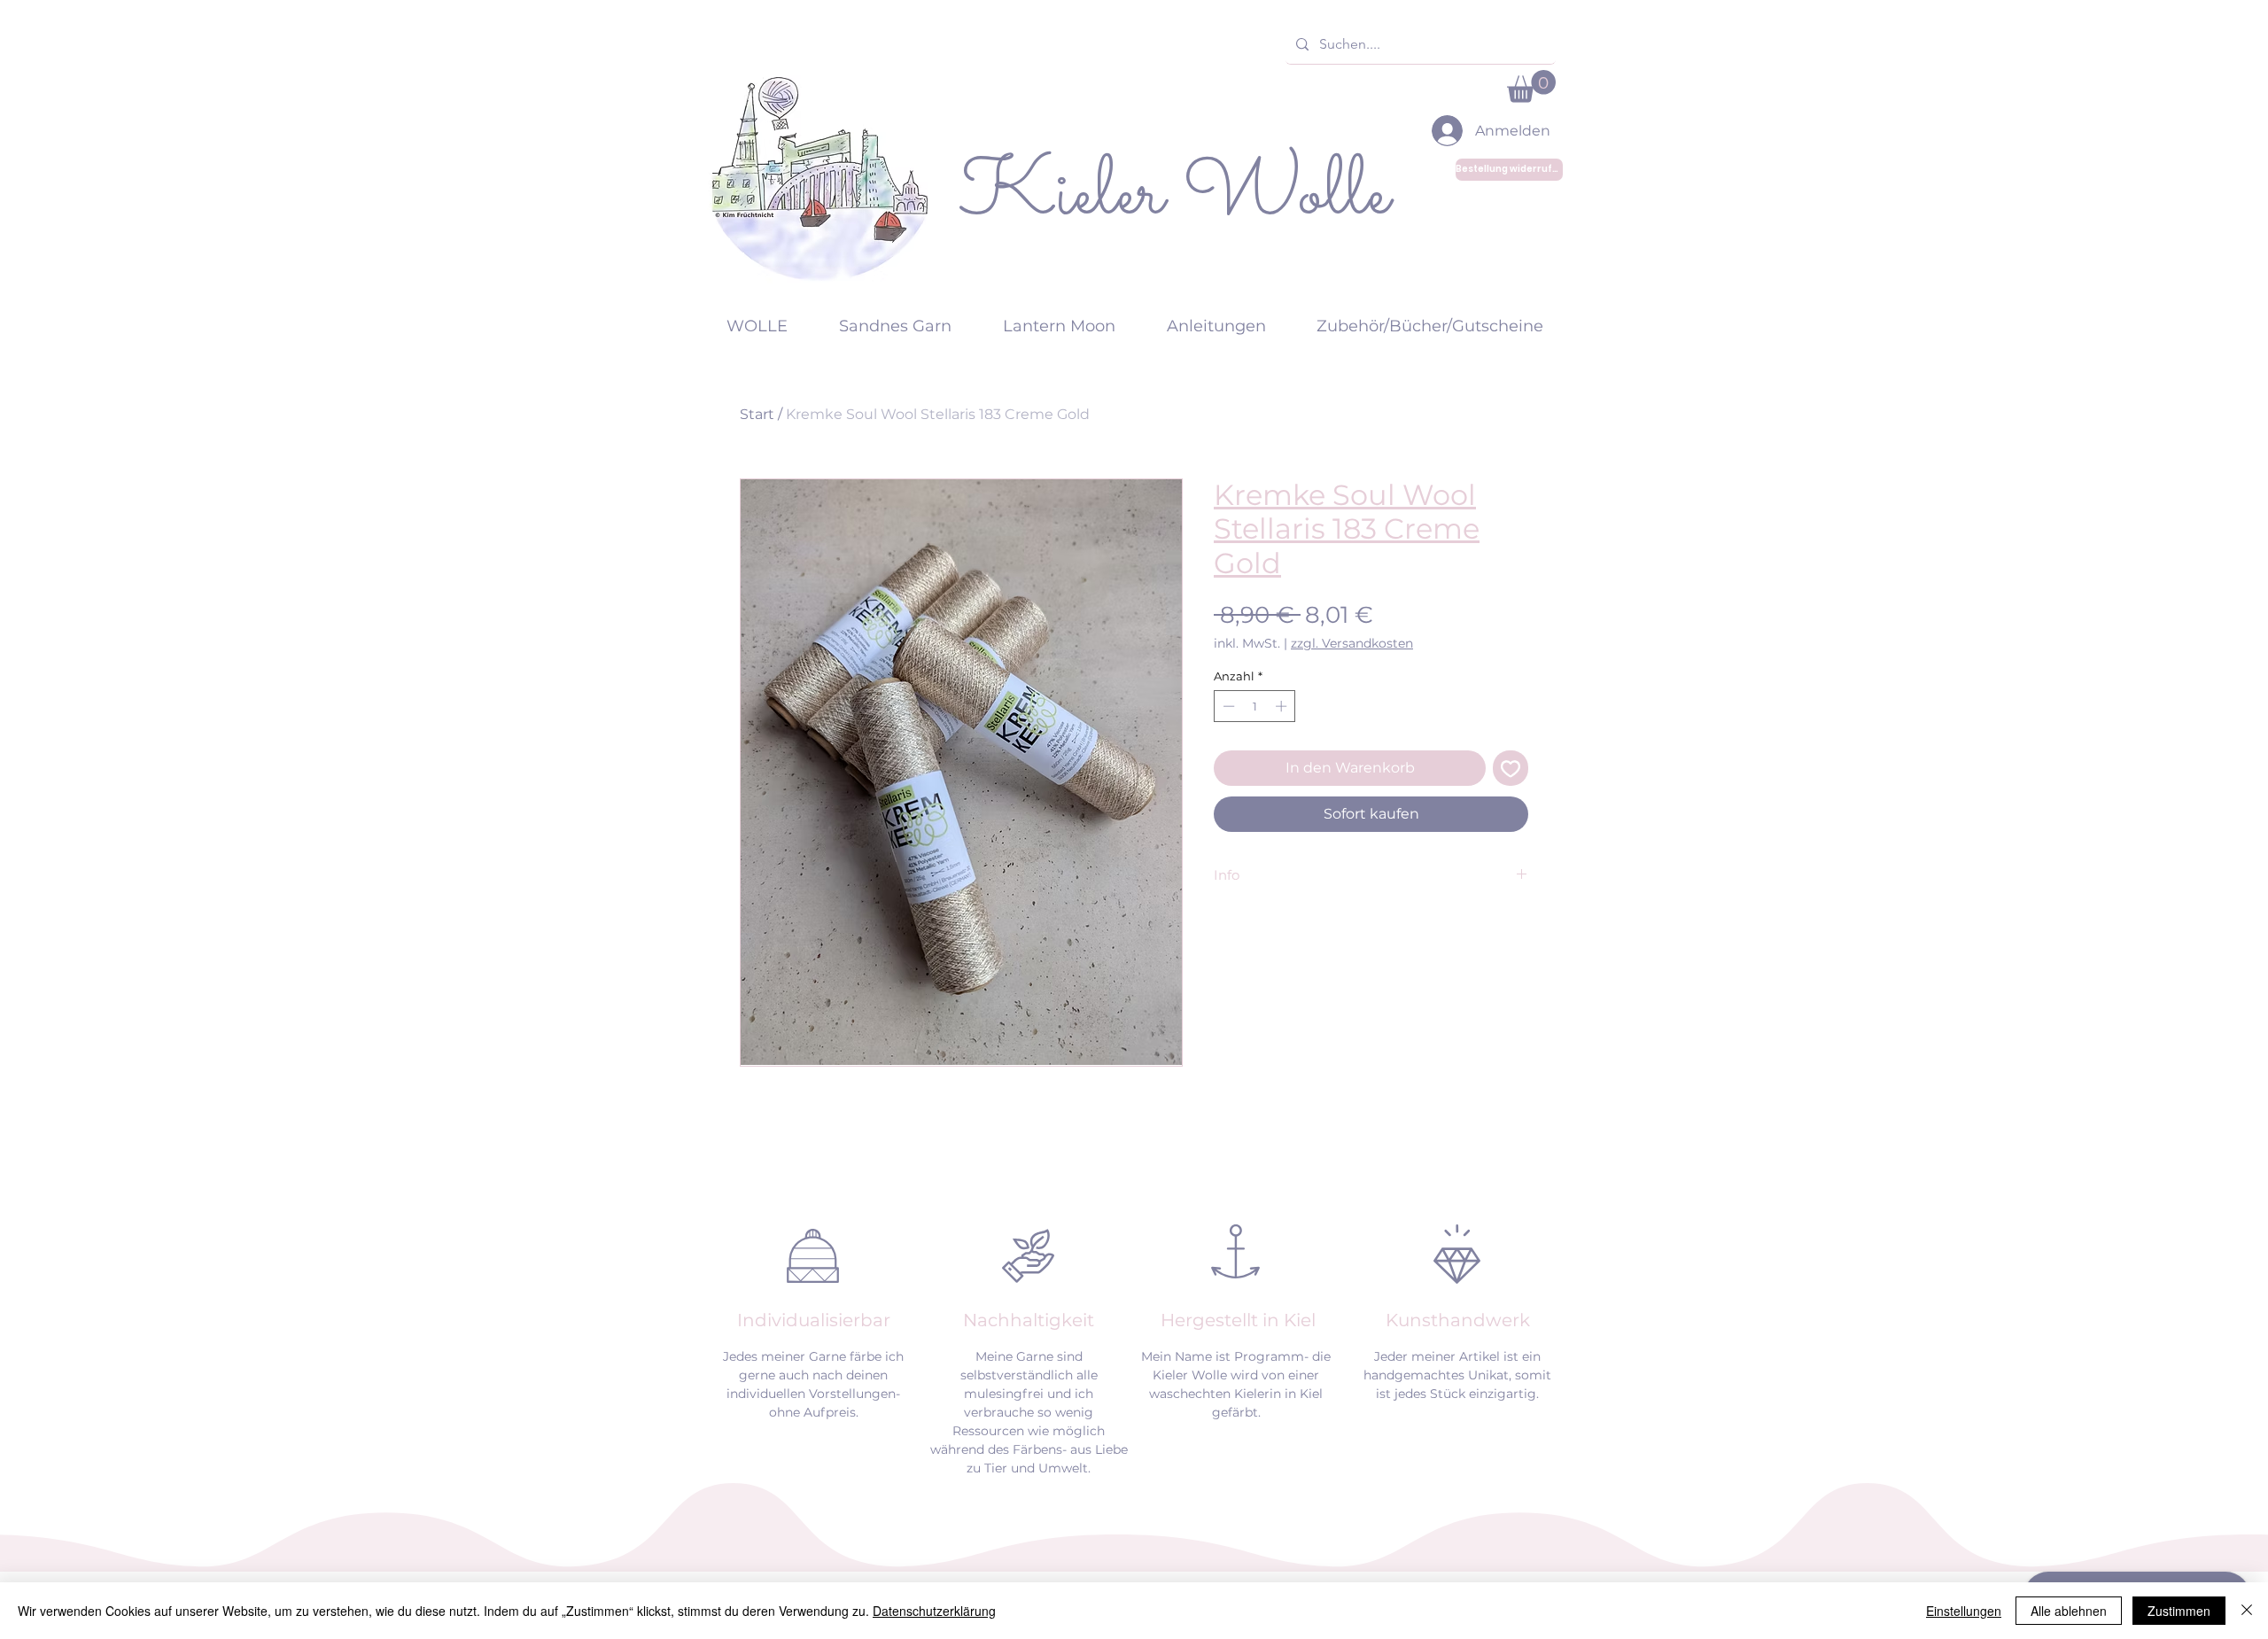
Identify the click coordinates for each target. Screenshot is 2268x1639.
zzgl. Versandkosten (1352, 644)
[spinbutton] (1255, 706)
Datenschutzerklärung (934, 1611)
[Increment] (1283, 706)
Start (757, 414)
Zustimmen (2179, 1611)
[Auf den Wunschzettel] (1511, 768)
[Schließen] (2247, 1611)
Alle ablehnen (2069, 1611)
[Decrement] (1227, 706)
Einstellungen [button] (1964, 1611)
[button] (1531, 86)
